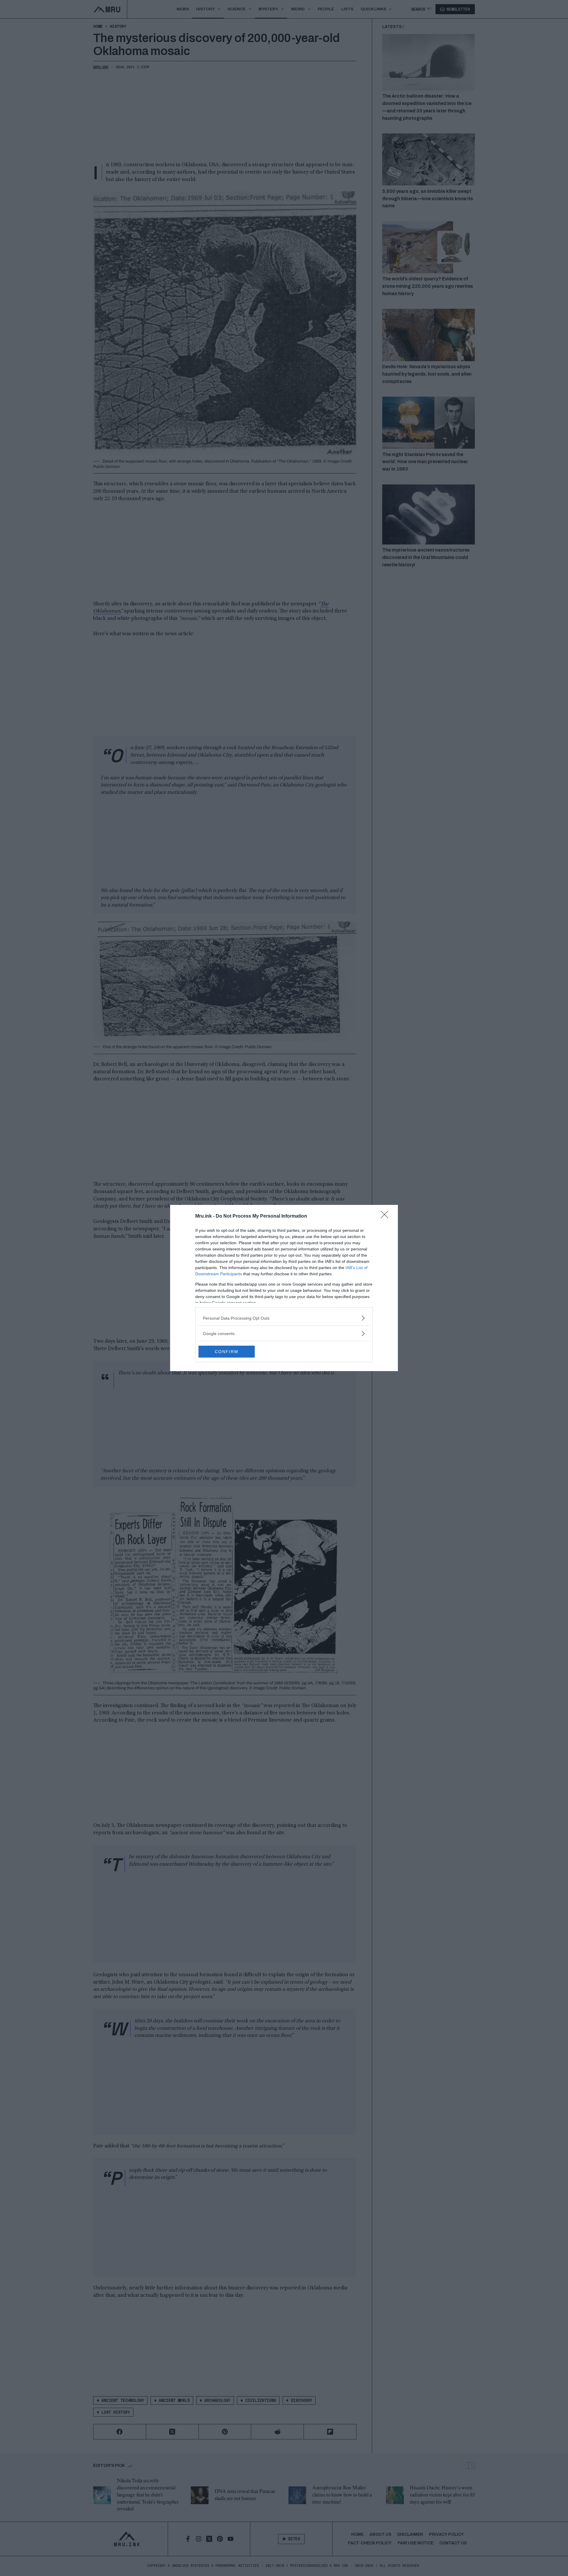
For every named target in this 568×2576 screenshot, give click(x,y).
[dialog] (284, 1288)
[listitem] (284, 1318)
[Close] (386, 1216)
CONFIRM (227, 1352)
